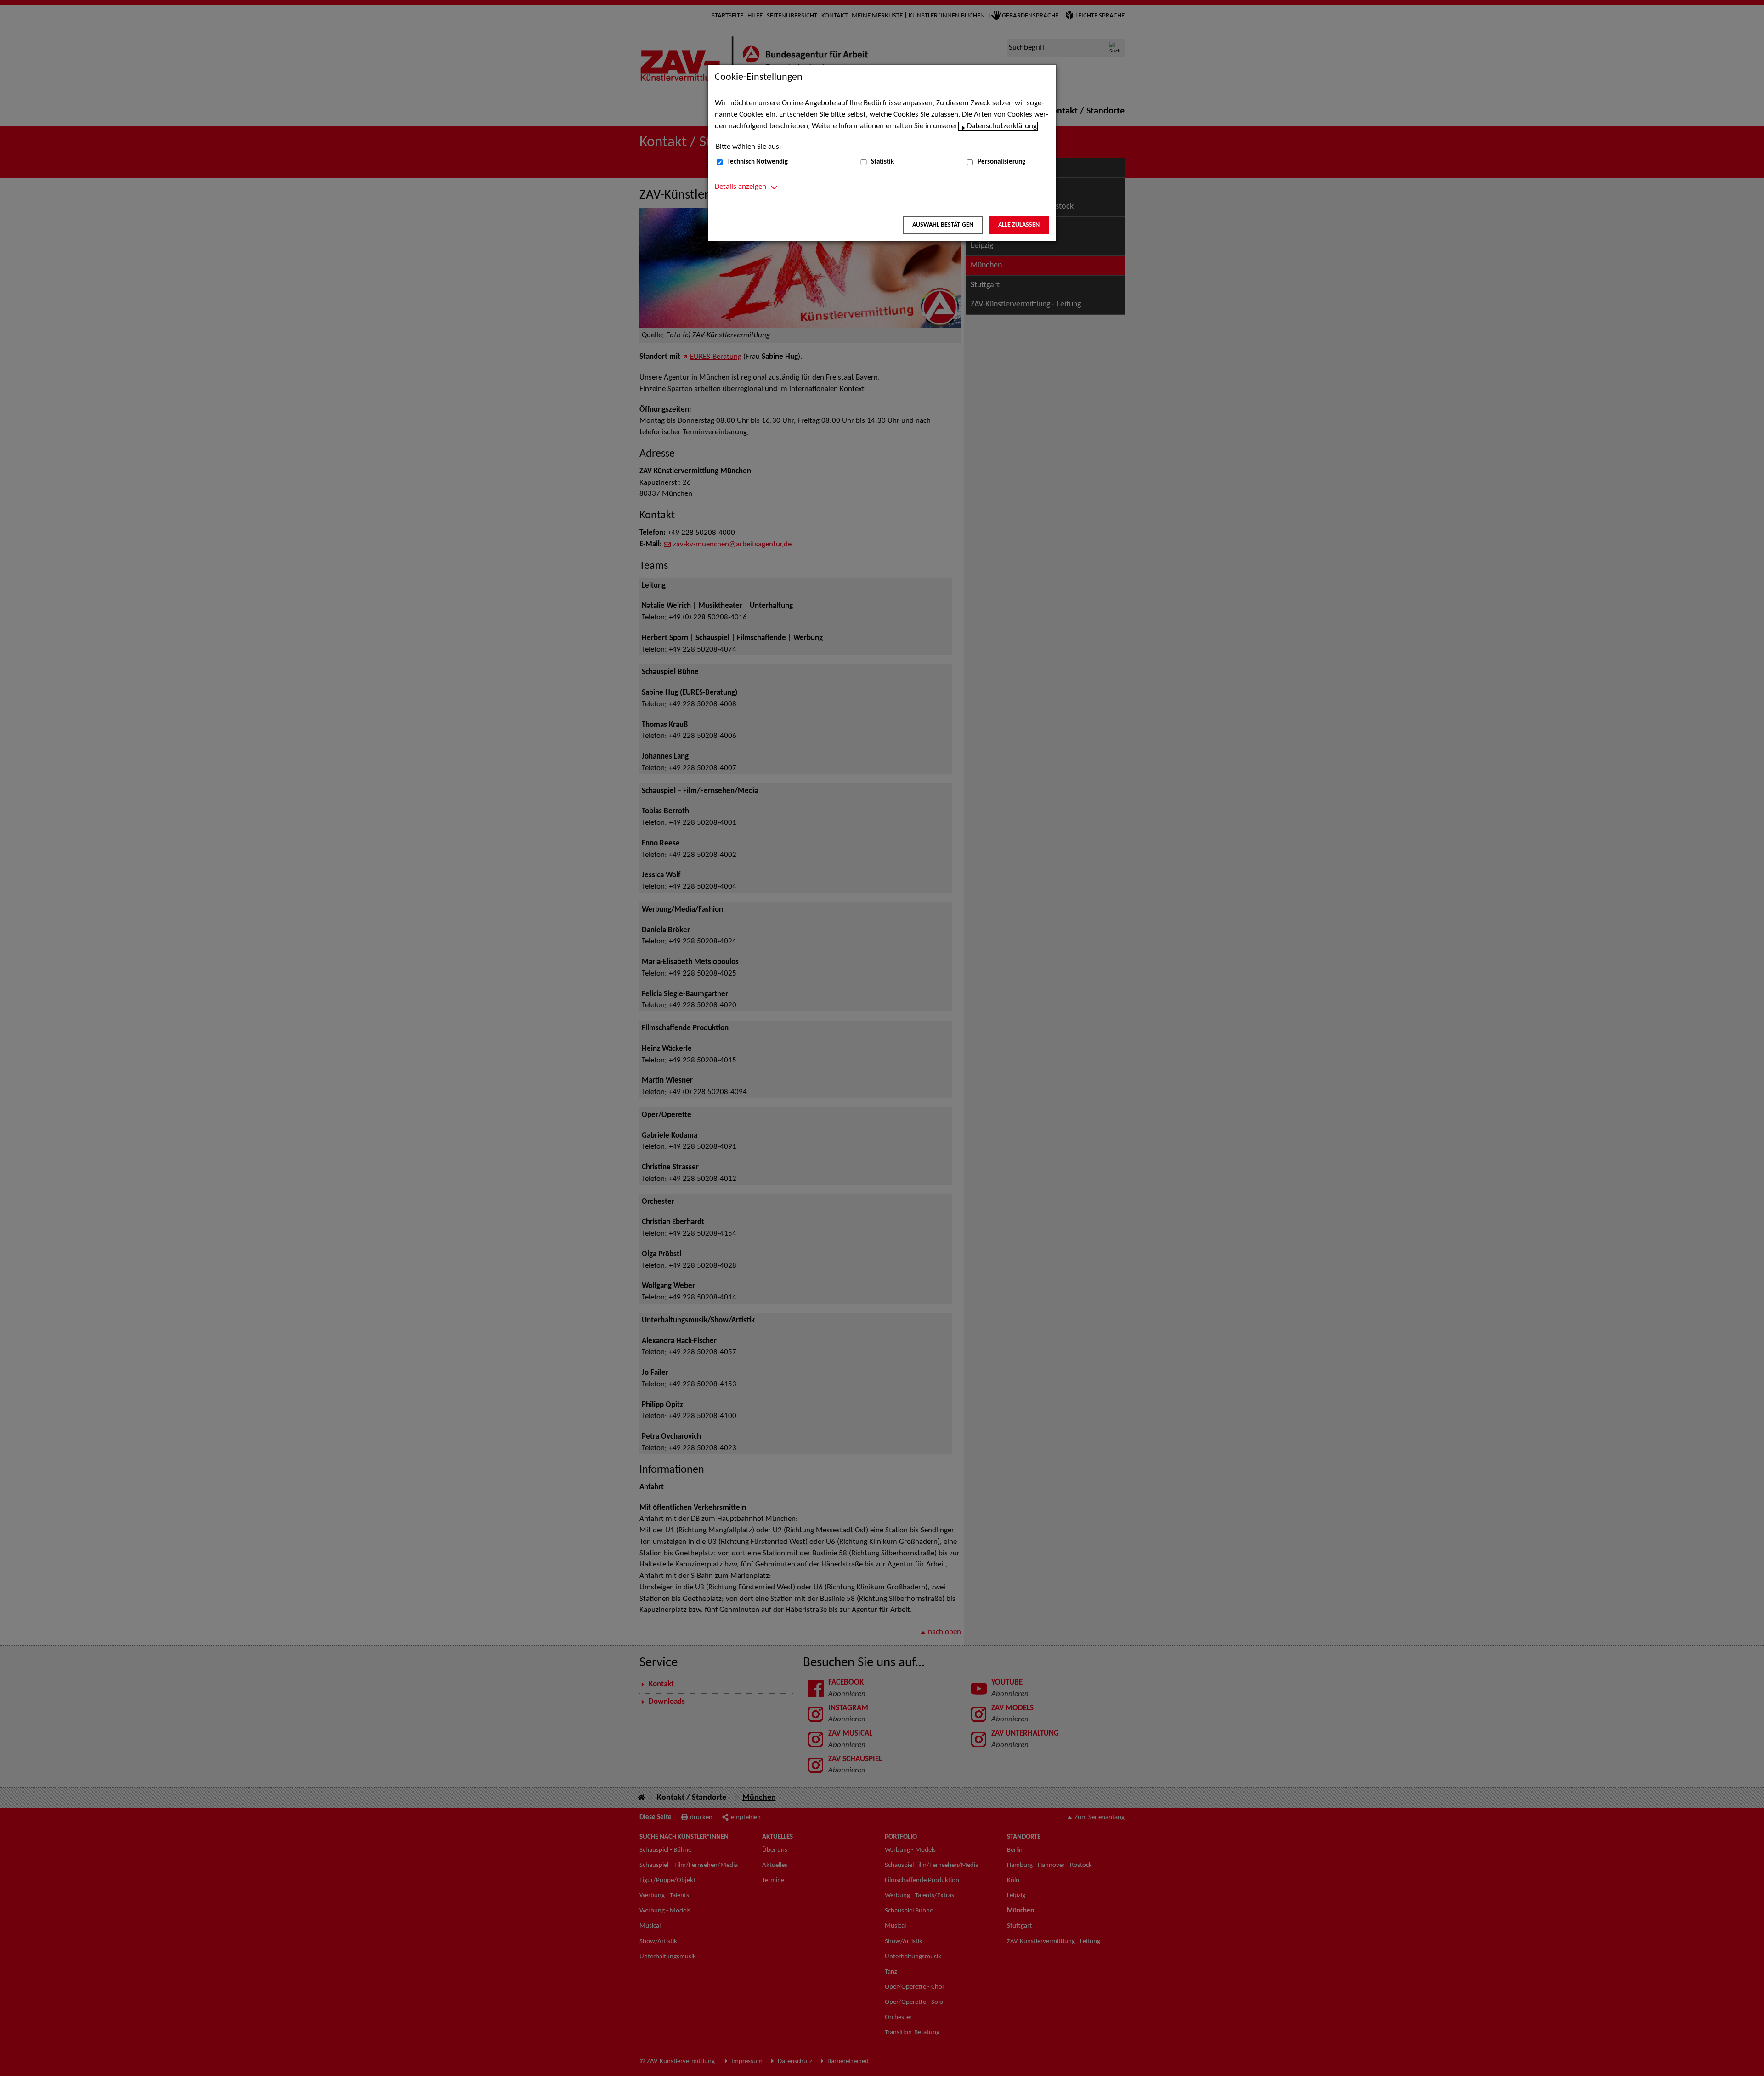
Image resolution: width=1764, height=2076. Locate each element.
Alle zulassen (1019, 225)
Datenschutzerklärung (1002, 126)
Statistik (882, 162)
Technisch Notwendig (758, 162)
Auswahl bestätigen (943, 225)
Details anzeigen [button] (741, 187)
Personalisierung (1001, 162)
